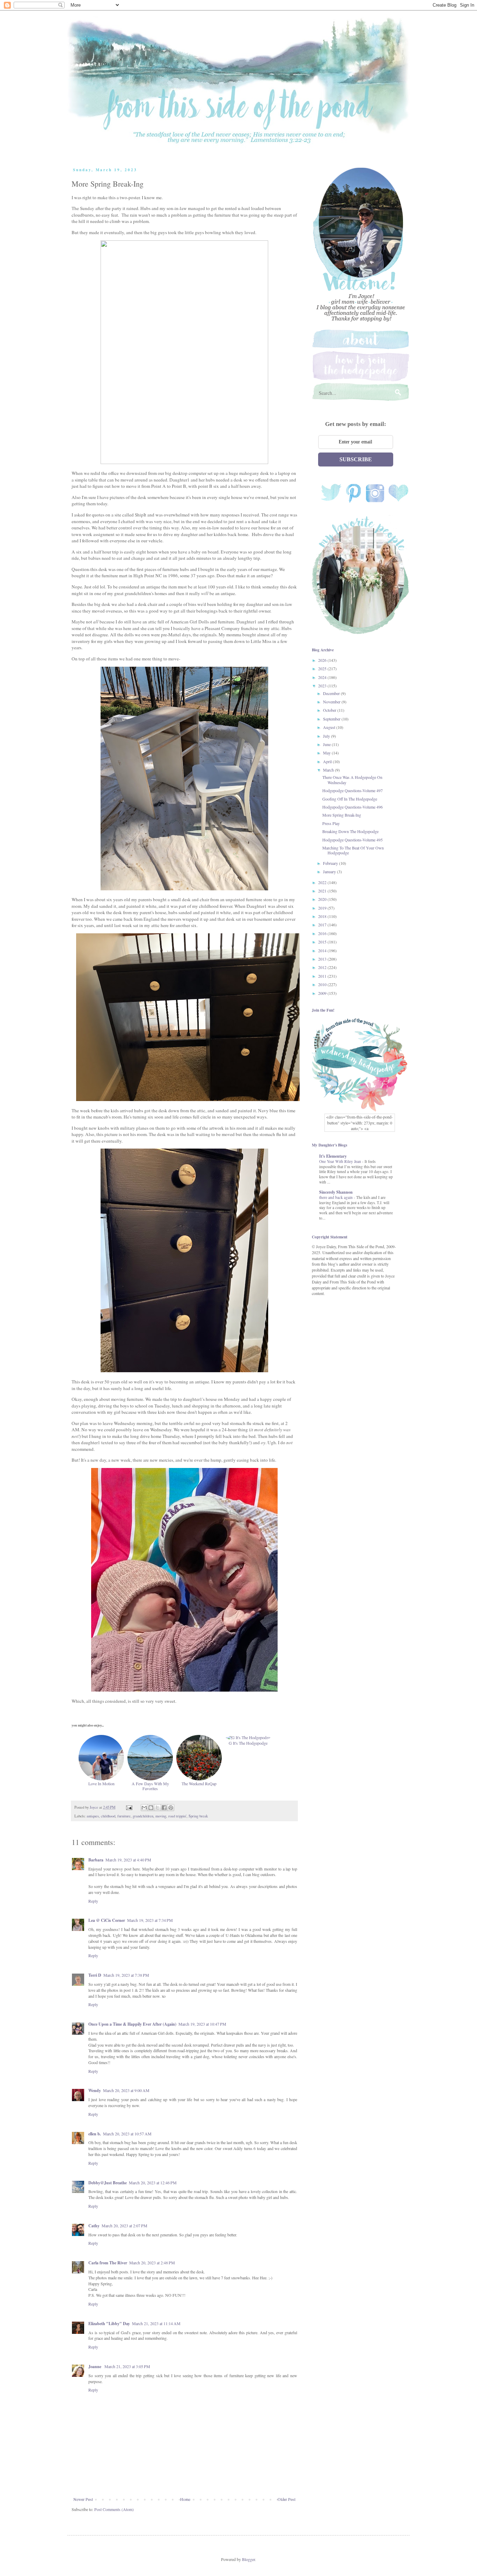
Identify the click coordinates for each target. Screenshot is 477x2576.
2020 (323, 899)
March (329, 770)
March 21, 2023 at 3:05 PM (127, 2366)
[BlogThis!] (151, 1808)
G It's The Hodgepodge (248, 1743)
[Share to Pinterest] (171, 1808)
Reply (93, 1901)
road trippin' (177, 1816)
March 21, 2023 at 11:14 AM (156, 2323)
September (332, 719)
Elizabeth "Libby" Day (109, 2324)
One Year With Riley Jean (341, 1161)
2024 (323, 677)
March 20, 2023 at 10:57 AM (127, 2134)
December (332, 693)
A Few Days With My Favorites (150, 1786)
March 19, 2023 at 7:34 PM (150, 1920)
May (327, 753)
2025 (323, 668)
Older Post (287, 2499)
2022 (323, 882)
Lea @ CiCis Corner (107, 1920)
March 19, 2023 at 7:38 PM (126, 1975)
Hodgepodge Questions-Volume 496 (353, 807)
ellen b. (95, 2134)
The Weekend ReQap (199, 1783)
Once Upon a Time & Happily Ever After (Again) (132, 2024)
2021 (323, 891)
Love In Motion (101, 1783)
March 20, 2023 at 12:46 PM (153, 2183)
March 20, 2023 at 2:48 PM (152, 2263)
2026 (323, 660)
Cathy (94, 2226)
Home (185, 2499)
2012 (323, 967)
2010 (323, 984)
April (328, 761)
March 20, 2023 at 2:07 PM (124, 2226)
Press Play (331, 823)
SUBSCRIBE (356, 459)
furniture (124, 1816)
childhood (108, 1816)
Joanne (95, 2367)
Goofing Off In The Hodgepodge (350, 799)
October (330, 710)
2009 (323, 993)
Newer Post (83, 2499)
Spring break (198, 1816)
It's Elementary (333, 1156)
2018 (323, 916)
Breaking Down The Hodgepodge (350, 831)
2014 (323, 950)
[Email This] (144, 1808)
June (327, 744)
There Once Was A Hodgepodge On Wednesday (352, 780)
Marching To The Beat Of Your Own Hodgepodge (353, 850)
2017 (323, 925)
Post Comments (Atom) (114, 2509)
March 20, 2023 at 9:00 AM (126, 2090)
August (330, 727)
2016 (323, 933)
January (330, 871)
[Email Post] (129, 1807)
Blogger (248, 2559)
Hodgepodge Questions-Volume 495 (353, 840)
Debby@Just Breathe (108, 2183)
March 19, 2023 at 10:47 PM (202, 2024)
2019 (323, 908)
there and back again (336, 1197)
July (327, 736)
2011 (323, 976)
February (331, 863)
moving (161, 1816)
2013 (323, 959)
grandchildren (143, 1816)
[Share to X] (157, 1808)
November (332, 702)
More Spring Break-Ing (342, 815)
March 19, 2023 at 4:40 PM (128, 1860)
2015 (323, 942)
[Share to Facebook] (164, 1808)
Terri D (95, 1975)
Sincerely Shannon (336, 1192)
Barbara (96, 1860)
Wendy (95, 2090)
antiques (93, 1816)
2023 (323, 686)
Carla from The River (108, 2263)
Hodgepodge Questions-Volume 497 (353, 790)
